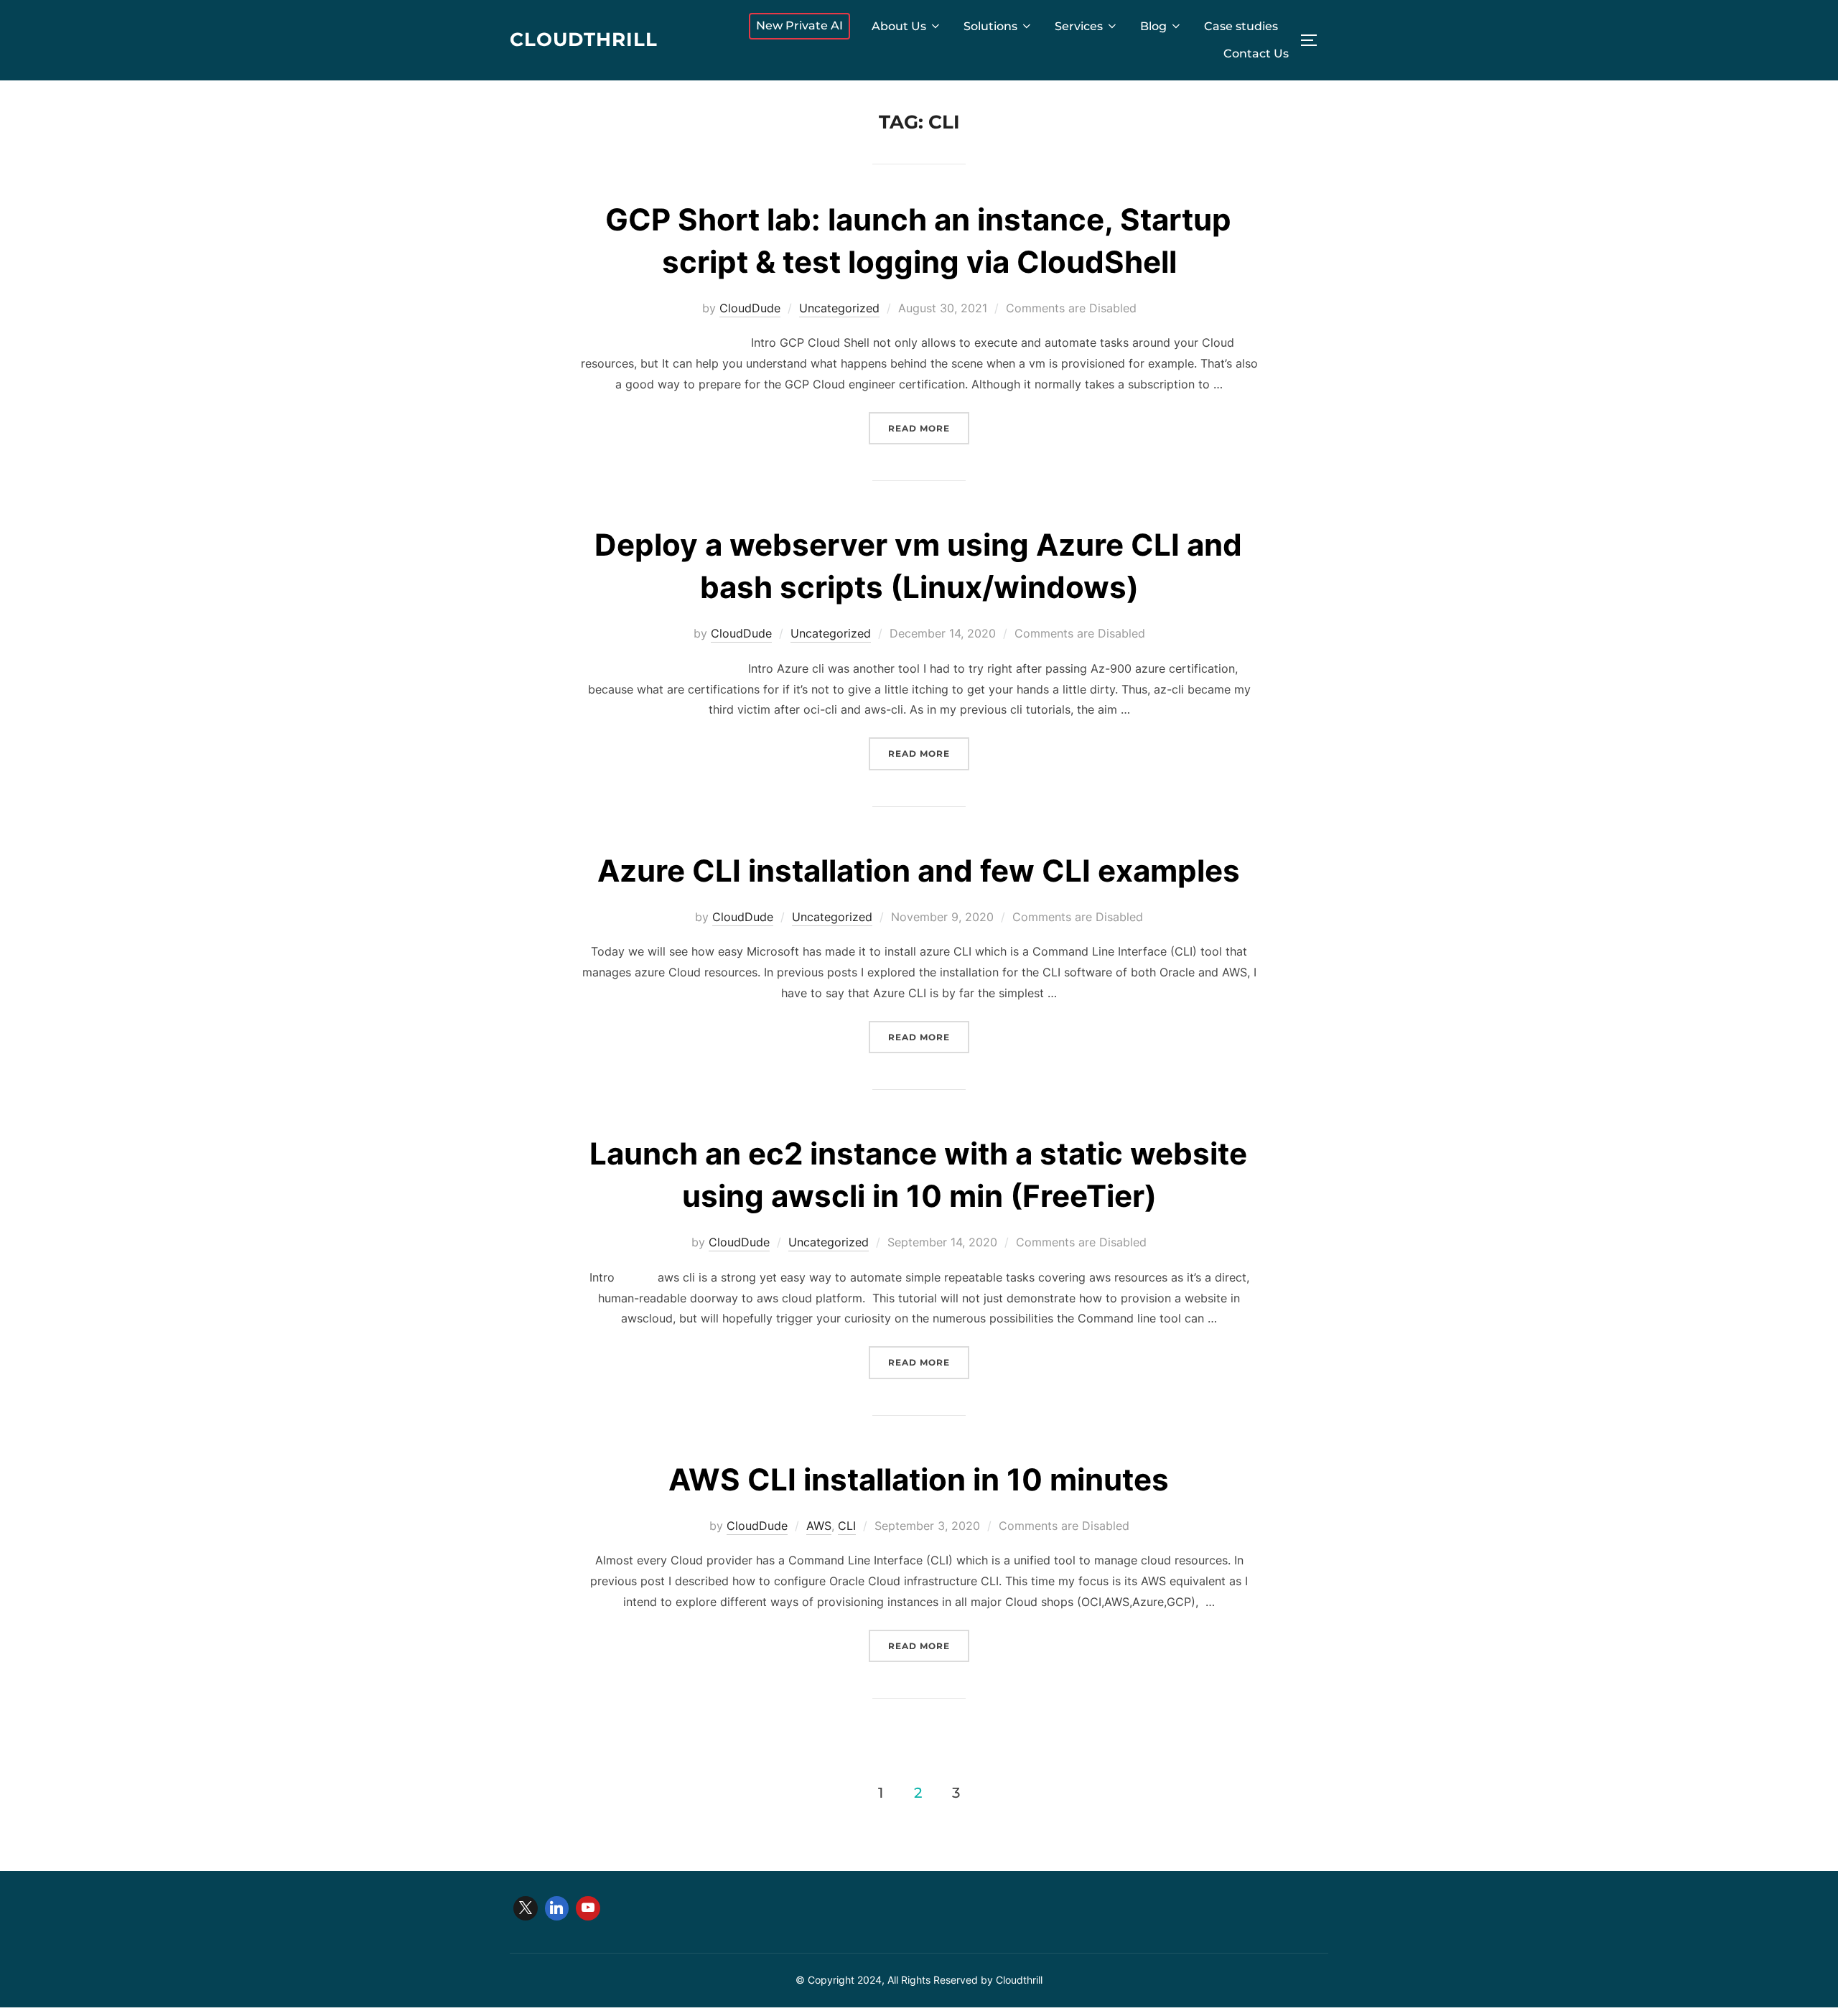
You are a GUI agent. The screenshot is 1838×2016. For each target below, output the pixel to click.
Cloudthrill (584, 39)
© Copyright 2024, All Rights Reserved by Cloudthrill (919, 1980)
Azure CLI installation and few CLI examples (919, 871)
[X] (526, 1908)
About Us (899, 26)
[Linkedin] (557, 1908)
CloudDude (750, 308)
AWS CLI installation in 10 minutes (919, 1479)
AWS (819, 1526)
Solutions (990, 26)
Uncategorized (839, 308)
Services (1079, 26)
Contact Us (1256, 53)
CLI (847, 1526)
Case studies (1241, 26)
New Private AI (799, 25)
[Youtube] (588, 1908)
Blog (1153, 26)
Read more (929, 428)
